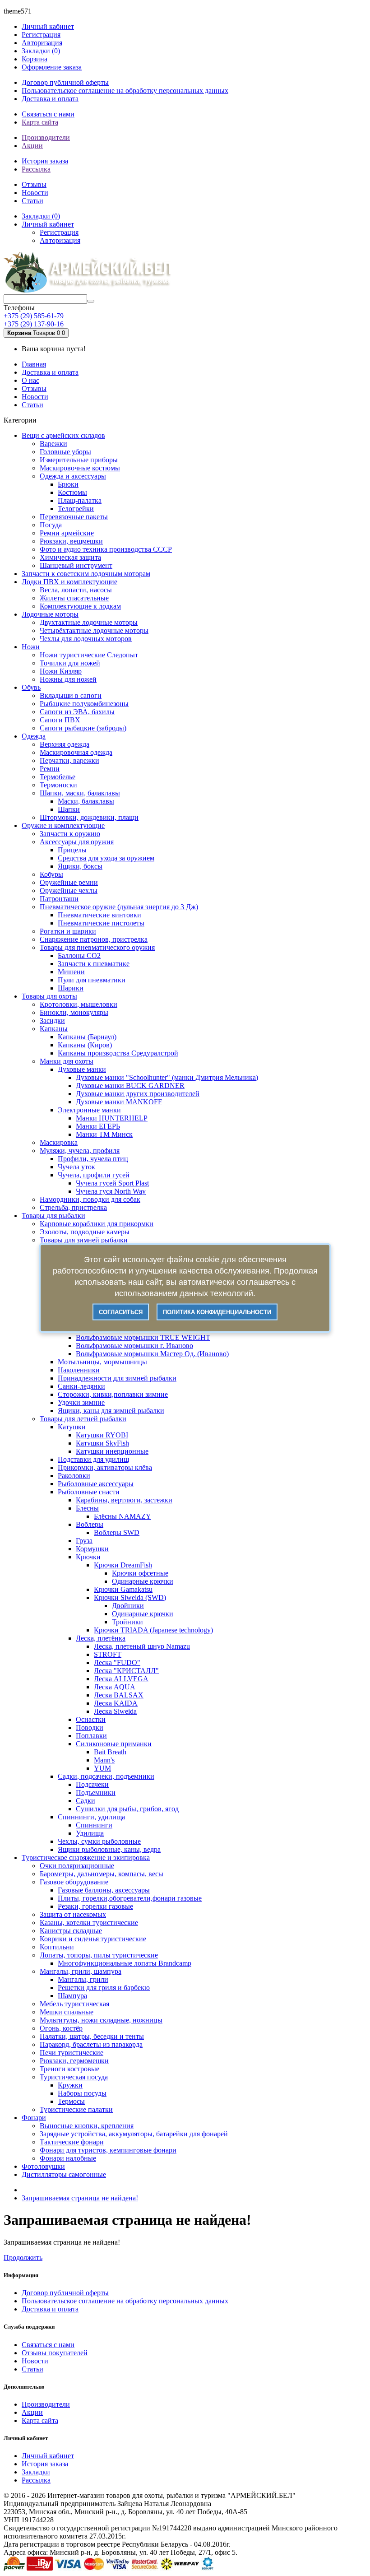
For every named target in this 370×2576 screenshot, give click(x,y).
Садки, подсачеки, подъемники (106, 1776)
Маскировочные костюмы (80, 468)
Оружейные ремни (69, 882)
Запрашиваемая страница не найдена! (80, 2198)
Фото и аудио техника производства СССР (106, 549)
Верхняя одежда (65, 744)
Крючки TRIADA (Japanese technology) (153, 1630)
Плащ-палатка (80, 500)
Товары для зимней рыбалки (84, 1240)
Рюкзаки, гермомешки (74, 2061)
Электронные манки (89, 1110)
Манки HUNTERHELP (112, 1118)
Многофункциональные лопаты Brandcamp (125, 1963)
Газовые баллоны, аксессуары (104, 1890)
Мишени (71, 972)
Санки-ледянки (81, 1386)
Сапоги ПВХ (60, 720)
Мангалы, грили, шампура (81, 1971)
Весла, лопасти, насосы (76, 590)
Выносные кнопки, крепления (87, 2126)
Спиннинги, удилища (91, 1817)
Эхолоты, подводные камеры (85, 1232)
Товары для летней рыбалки (83, 1419)
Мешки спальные (67, 2012)
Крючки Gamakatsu (123, 1589)
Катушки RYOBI (102, 1435)
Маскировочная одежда (76, 752)
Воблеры (90, 1524)
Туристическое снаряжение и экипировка (86, 1858)
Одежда (34, 736)
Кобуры (51, 874)
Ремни (50, 769)
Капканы (54, 1029)
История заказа (45, 161)
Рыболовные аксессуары (96, 1484)
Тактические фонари (72, 2142)
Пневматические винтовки (99, 915)
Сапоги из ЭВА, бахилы (77, 712)
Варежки (53, 444)
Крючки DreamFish (123, 1565)
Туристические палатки (76, 2109)
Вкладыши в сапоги (71, 695)
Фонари (34, 2118)
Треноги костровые (69, 2069)
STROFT (108, 1654)
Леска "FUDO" (117, 1662)
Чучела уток (76, 1167)
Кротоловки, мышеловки (79, 1004)
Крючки (88, 1557)
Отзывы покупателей (55, 2353)
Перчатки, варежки (69, 760)
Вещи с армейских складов (63, 435)
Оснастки (91, 1719)
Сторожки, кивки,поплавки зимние (113, 1394)
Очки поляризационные (77, 1866)
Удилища (90, 1833)
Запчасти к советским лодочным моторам (86, 574)
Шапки (69, 809)
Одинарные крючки (143, 1581)
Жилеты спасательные (74, 598)
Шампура (72, 1996)
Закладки (36, 2472)
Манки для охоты (67, 1061)
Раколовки (74, 1476)
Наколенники (79, 1370)
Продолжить (23, 2257)
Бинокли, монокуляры (74, 1012)
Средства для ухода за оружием (106, 858)
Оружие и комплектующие (63, 825)
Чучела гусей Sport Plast (112, 1183)
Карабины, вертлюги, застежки (124, 1500)
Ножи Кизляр (61, 671)
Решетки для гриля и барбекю (104, 1988)
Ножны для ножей (68, 679)
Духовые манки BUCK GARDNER (130, 1086)
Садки (86, 1801)
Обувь (31, 687)
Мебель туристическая (74, 2004)
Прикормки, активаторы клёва (105, 1467)
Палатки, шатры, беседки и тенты (92, 2036)
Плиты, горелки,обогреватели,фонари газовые (130, 1898)
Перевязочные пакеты (74, 517)
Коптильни (57, 1947)
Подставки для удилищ (93, 1459)
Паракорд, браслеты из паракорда (91, 2044)
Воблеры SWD (117, 1532)
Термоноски (58, 785)
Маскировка (59, 1142)
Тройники (127, 1622)
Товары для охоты (49, 996)
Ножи (31, 647)
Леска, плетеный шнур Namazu (142, 1646)
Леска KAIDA (116, 1703)
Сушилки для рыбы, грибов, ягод (127, 1809)
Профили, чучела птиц (93, 1159)
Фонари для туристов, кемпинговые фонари (108, 2150)
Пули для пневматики (92, 980)
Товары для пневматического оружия (97, 947)
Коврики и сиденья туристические (93, 1939)
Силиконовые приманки (114, 1744)
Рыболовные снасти (89, 1492)
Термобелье (58, 777)
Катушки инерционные (112, 1451)
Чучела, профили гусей (94, 1175)
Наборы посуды (82, 2093)
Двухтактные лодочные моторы (89, 622)
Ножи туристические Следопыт (89, 655)
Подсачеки (92, 1784)
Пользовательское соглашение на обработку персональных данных (125, 91)
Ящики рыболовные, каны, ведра (109, 1849)
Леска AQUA (115, 1687)
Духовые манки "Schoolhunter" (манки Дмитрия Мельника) (167, 1077)
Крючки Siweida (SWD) (130, 1597)
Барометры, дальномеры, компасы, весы (102, 1874)
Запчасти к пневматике (94, 964)
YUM (102, 1768)
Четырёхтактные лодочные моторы (94, 630)
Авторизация (42, 43)
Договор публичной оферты (65, 82)
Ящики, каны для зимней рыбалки (111, 1411)
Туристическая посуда (74, 2077)
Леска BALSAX (119, 1695)
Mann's (104, 1760)
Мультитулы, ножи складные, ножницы (101, 2020)
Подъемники (96, 1793)
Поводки (90, 1727)
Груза (84, 1541)
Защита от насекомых (73, 1914)
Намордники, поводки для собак (90, 1199)
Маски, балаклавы (86, 801)
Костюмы (72, 492)
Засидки (52, 1021)
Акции (32, 146)
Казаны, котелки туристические (89, 1923)
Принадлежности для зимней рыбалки (117, 1378)
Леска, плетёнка (101, 1638)
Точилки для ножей (70, 663)
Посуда (51, 525)
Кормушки (92, 1549)
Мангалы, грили (83, 1979)
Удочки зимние (81, 1402)
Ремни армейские (67, 533)
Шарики (71, 988)
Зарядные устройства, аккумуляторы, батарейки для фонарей (134, 2134)
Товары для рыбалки (53, 1216)
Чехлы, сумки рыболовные (99, 1841)
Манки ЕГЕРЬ (98, 1126)
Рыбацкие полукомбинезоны (84, 704)
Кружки (70, 2085)
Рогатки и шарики (68, 931)
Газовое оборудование (74, 1882)
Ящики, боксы (80, 866)
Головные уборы (65, 452)
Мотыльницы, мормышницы (102, 1362)
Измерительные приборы (79, 460)
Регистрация (41, 35)
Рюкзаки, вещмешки (71, 541)
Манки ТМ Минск (104, 1134)
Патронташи (59, 899)
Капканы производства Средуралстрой (118, 1053)
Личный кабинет (48, 2456)
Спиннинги (94, 1825)
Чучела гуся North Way (111, 1191)
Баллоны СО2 (79, 956)
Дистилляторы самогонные (64, 2174)
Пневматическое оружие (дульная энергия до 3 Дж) (119, 907)
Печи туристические (72, 2053)
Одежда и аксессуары (73, 476)
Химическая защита (70, 557)
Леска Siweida (115, 1711)
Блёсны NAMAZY (123, 1516)
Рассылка (36, 169)
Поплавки (91, 1736)
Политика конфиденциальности (217, 1312)
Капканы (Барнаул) (87, 1037)
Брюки (68, 484)
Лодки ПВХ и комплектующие (69, 582)
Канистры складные (71, 1931)
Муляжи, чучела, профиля (80, 1151)
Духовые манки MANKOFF (119, 1102)
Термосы (71, 2101)
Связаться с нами (48, 114)
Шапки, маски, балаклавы (80, 793)
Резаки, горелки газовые (95, 1906)
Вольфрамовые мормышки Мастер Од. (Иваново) (152, 1354)
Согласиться (121, 1312)
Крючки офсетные (140, 1573)
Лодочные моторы (50, 614)
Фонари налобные (68, 2158)
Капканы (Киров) (85, 1045)
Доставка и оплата (50, 99)
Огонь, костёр (61, 2028)
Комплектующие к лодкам (80, 606)
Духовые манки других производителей (138, 1094)
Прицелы (72, 850)
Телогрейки (76, 509)
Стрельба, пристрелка (73, 1207)
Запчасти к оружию (70, 834)
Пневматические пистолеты (101, 923)
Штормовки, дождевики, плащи (89, 817)
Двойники (128, 1606)
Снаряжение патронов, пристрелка (94, 939)
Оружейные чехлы (69, 890)
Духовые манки (82, 1069)
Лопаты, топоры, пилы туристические (99, 1955)
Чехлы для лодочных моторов (86, 639)
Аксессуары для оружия (77, 842)
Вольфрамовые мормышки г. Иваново (134, 1346)
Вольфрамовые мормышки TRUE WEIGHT (143, 1337)
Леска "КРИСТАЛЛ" (126, 1671)
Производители (46, 137)
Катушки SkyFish (102, 1443)
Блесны (87, 1508)
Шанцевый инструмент (76, 565)
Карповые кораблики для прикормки (97, 1224)
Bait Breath (110, 1752)
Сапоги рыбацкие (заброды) (83, 728)
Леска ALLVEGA (121, 1679)
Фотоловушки (43, 2166)
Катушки (72, 1427)
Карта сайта (40, 122)
